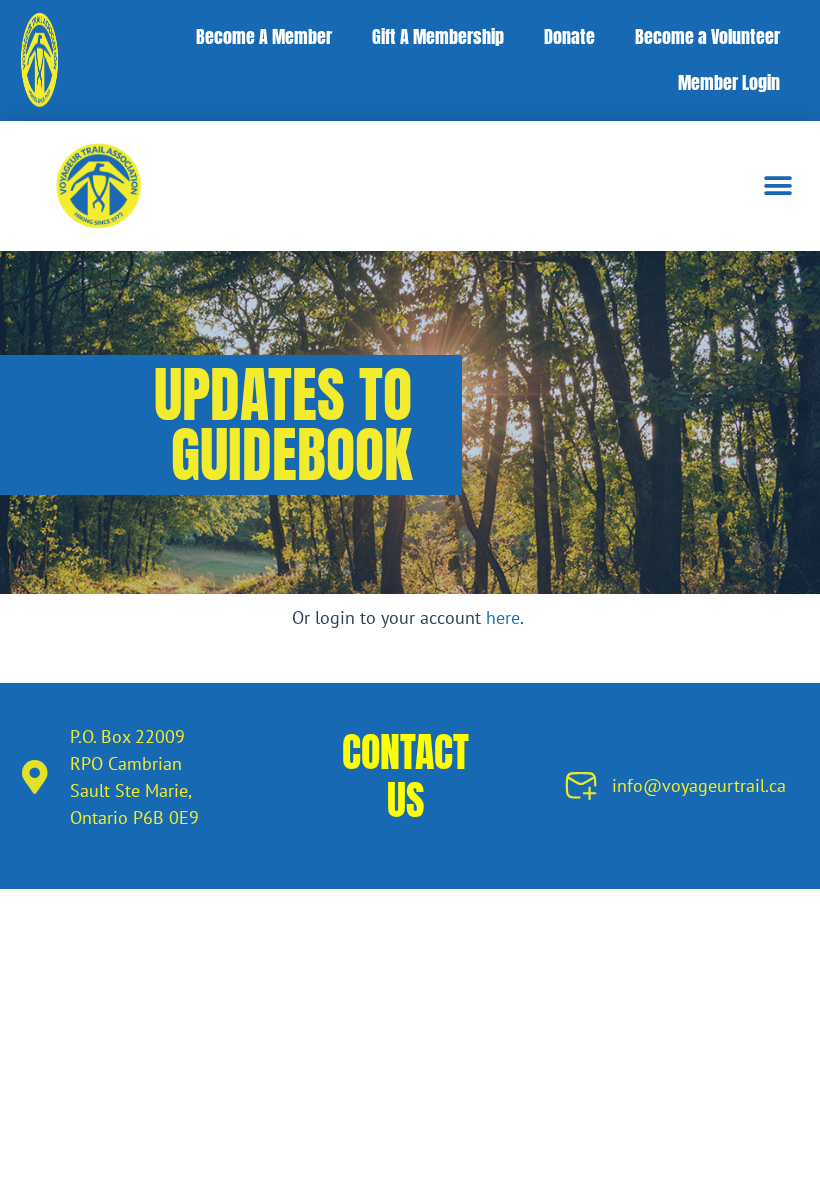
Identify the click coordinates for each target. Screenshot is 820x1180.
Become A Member (264, 36)
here (503, 617)
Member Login (729, 82)
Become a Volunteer (707, 36)
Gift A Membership (438, 36)
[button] (777, 185)
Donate (569, 36)
